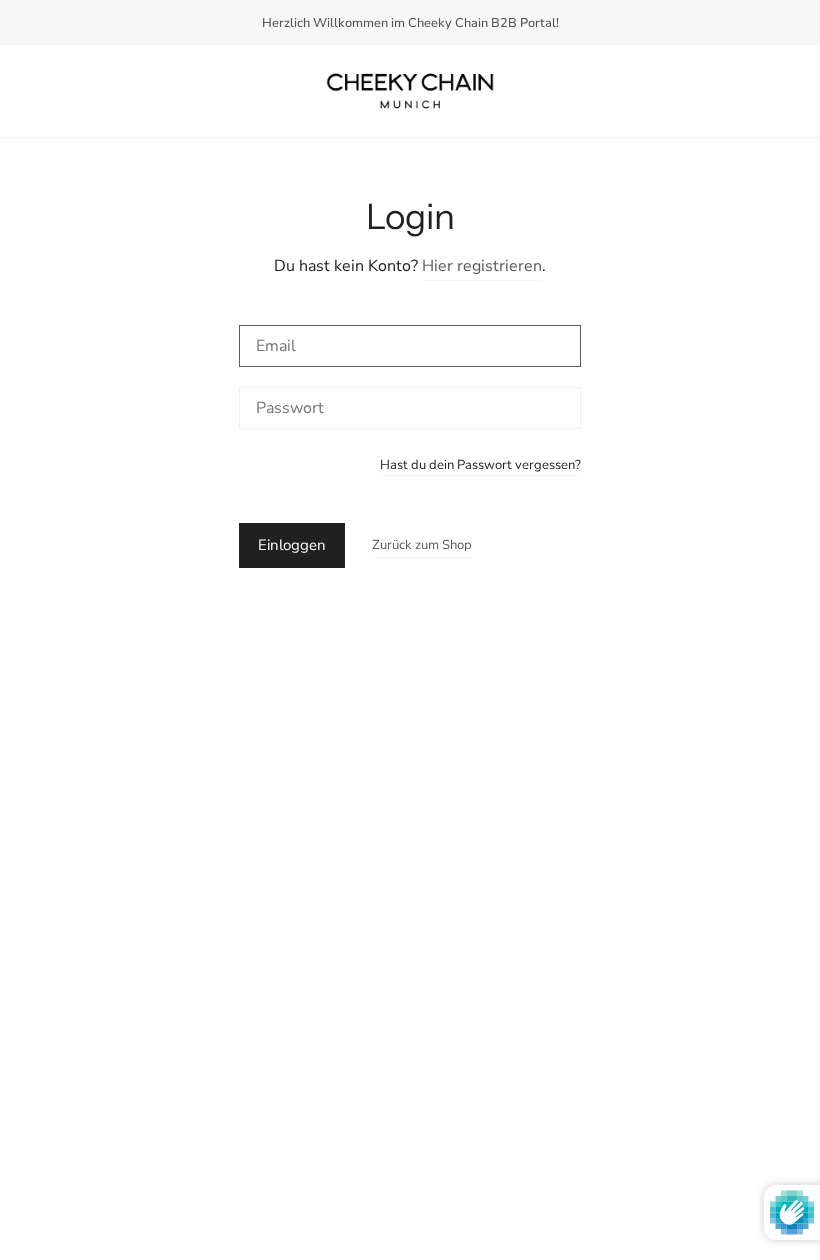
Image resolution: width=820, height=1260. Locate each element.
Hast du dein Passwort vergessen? (480, 466)
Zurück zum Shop (422, 545)
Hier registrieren (482, 266)
